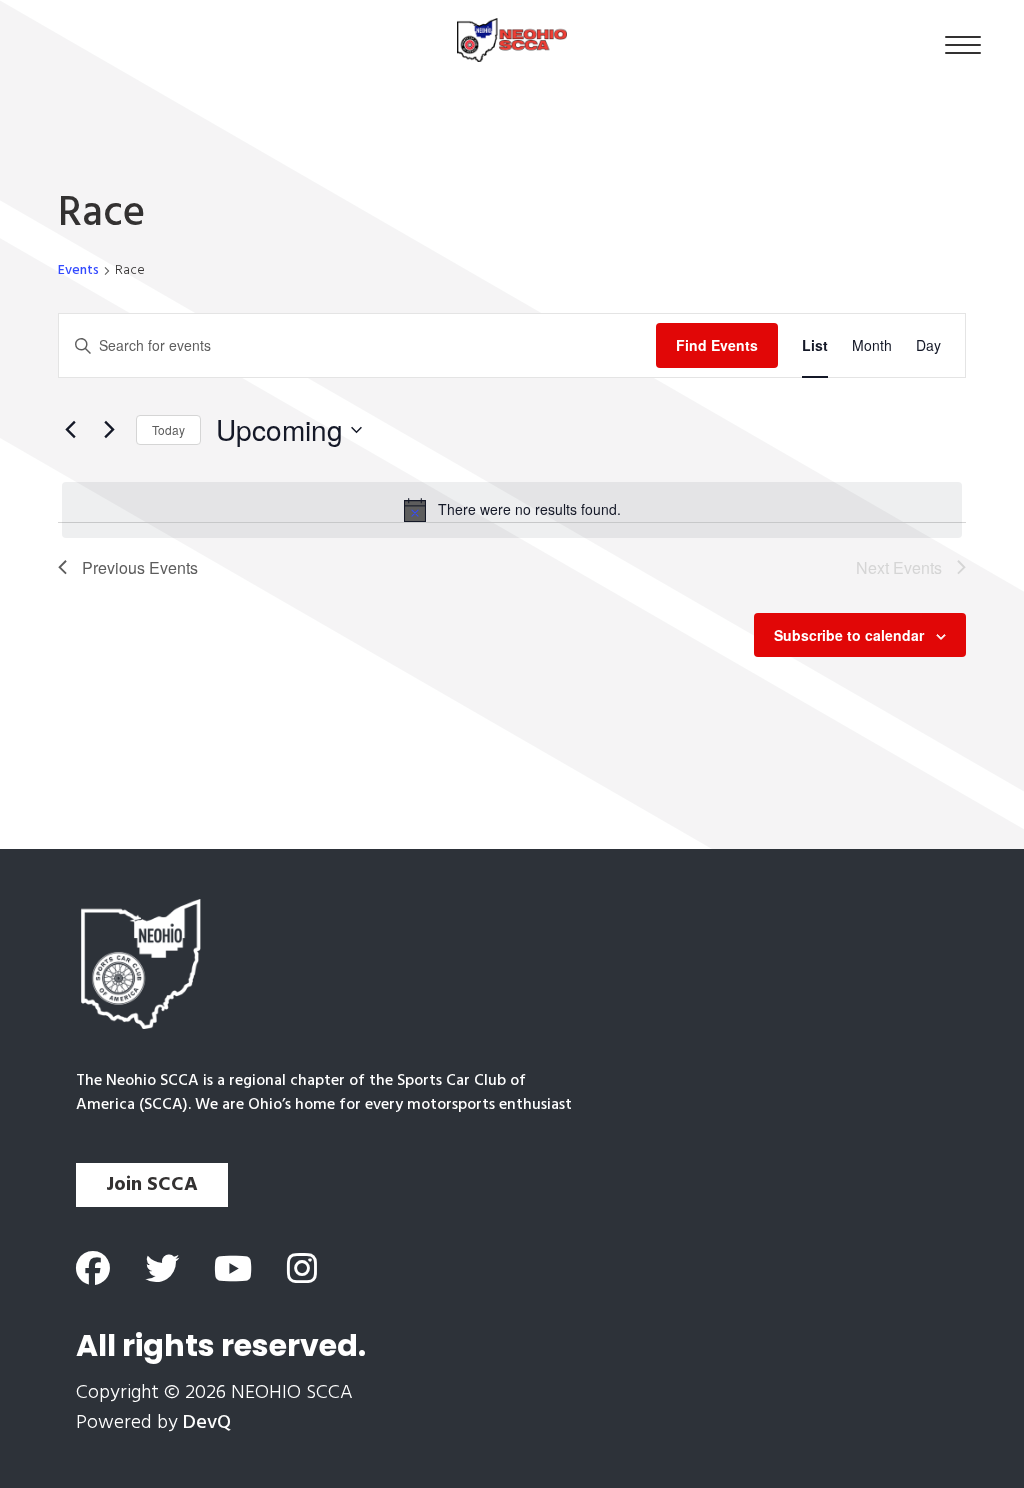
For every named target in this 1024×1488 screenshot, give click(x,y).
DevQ (207, 1423)
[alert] (512, 510)
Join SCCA (152, 1185)
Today (168, 429)
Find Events (717, 345)
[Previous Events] (70, 430)
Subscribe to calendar (849, 635)
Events (78, 271)
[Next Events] (109, 430)
